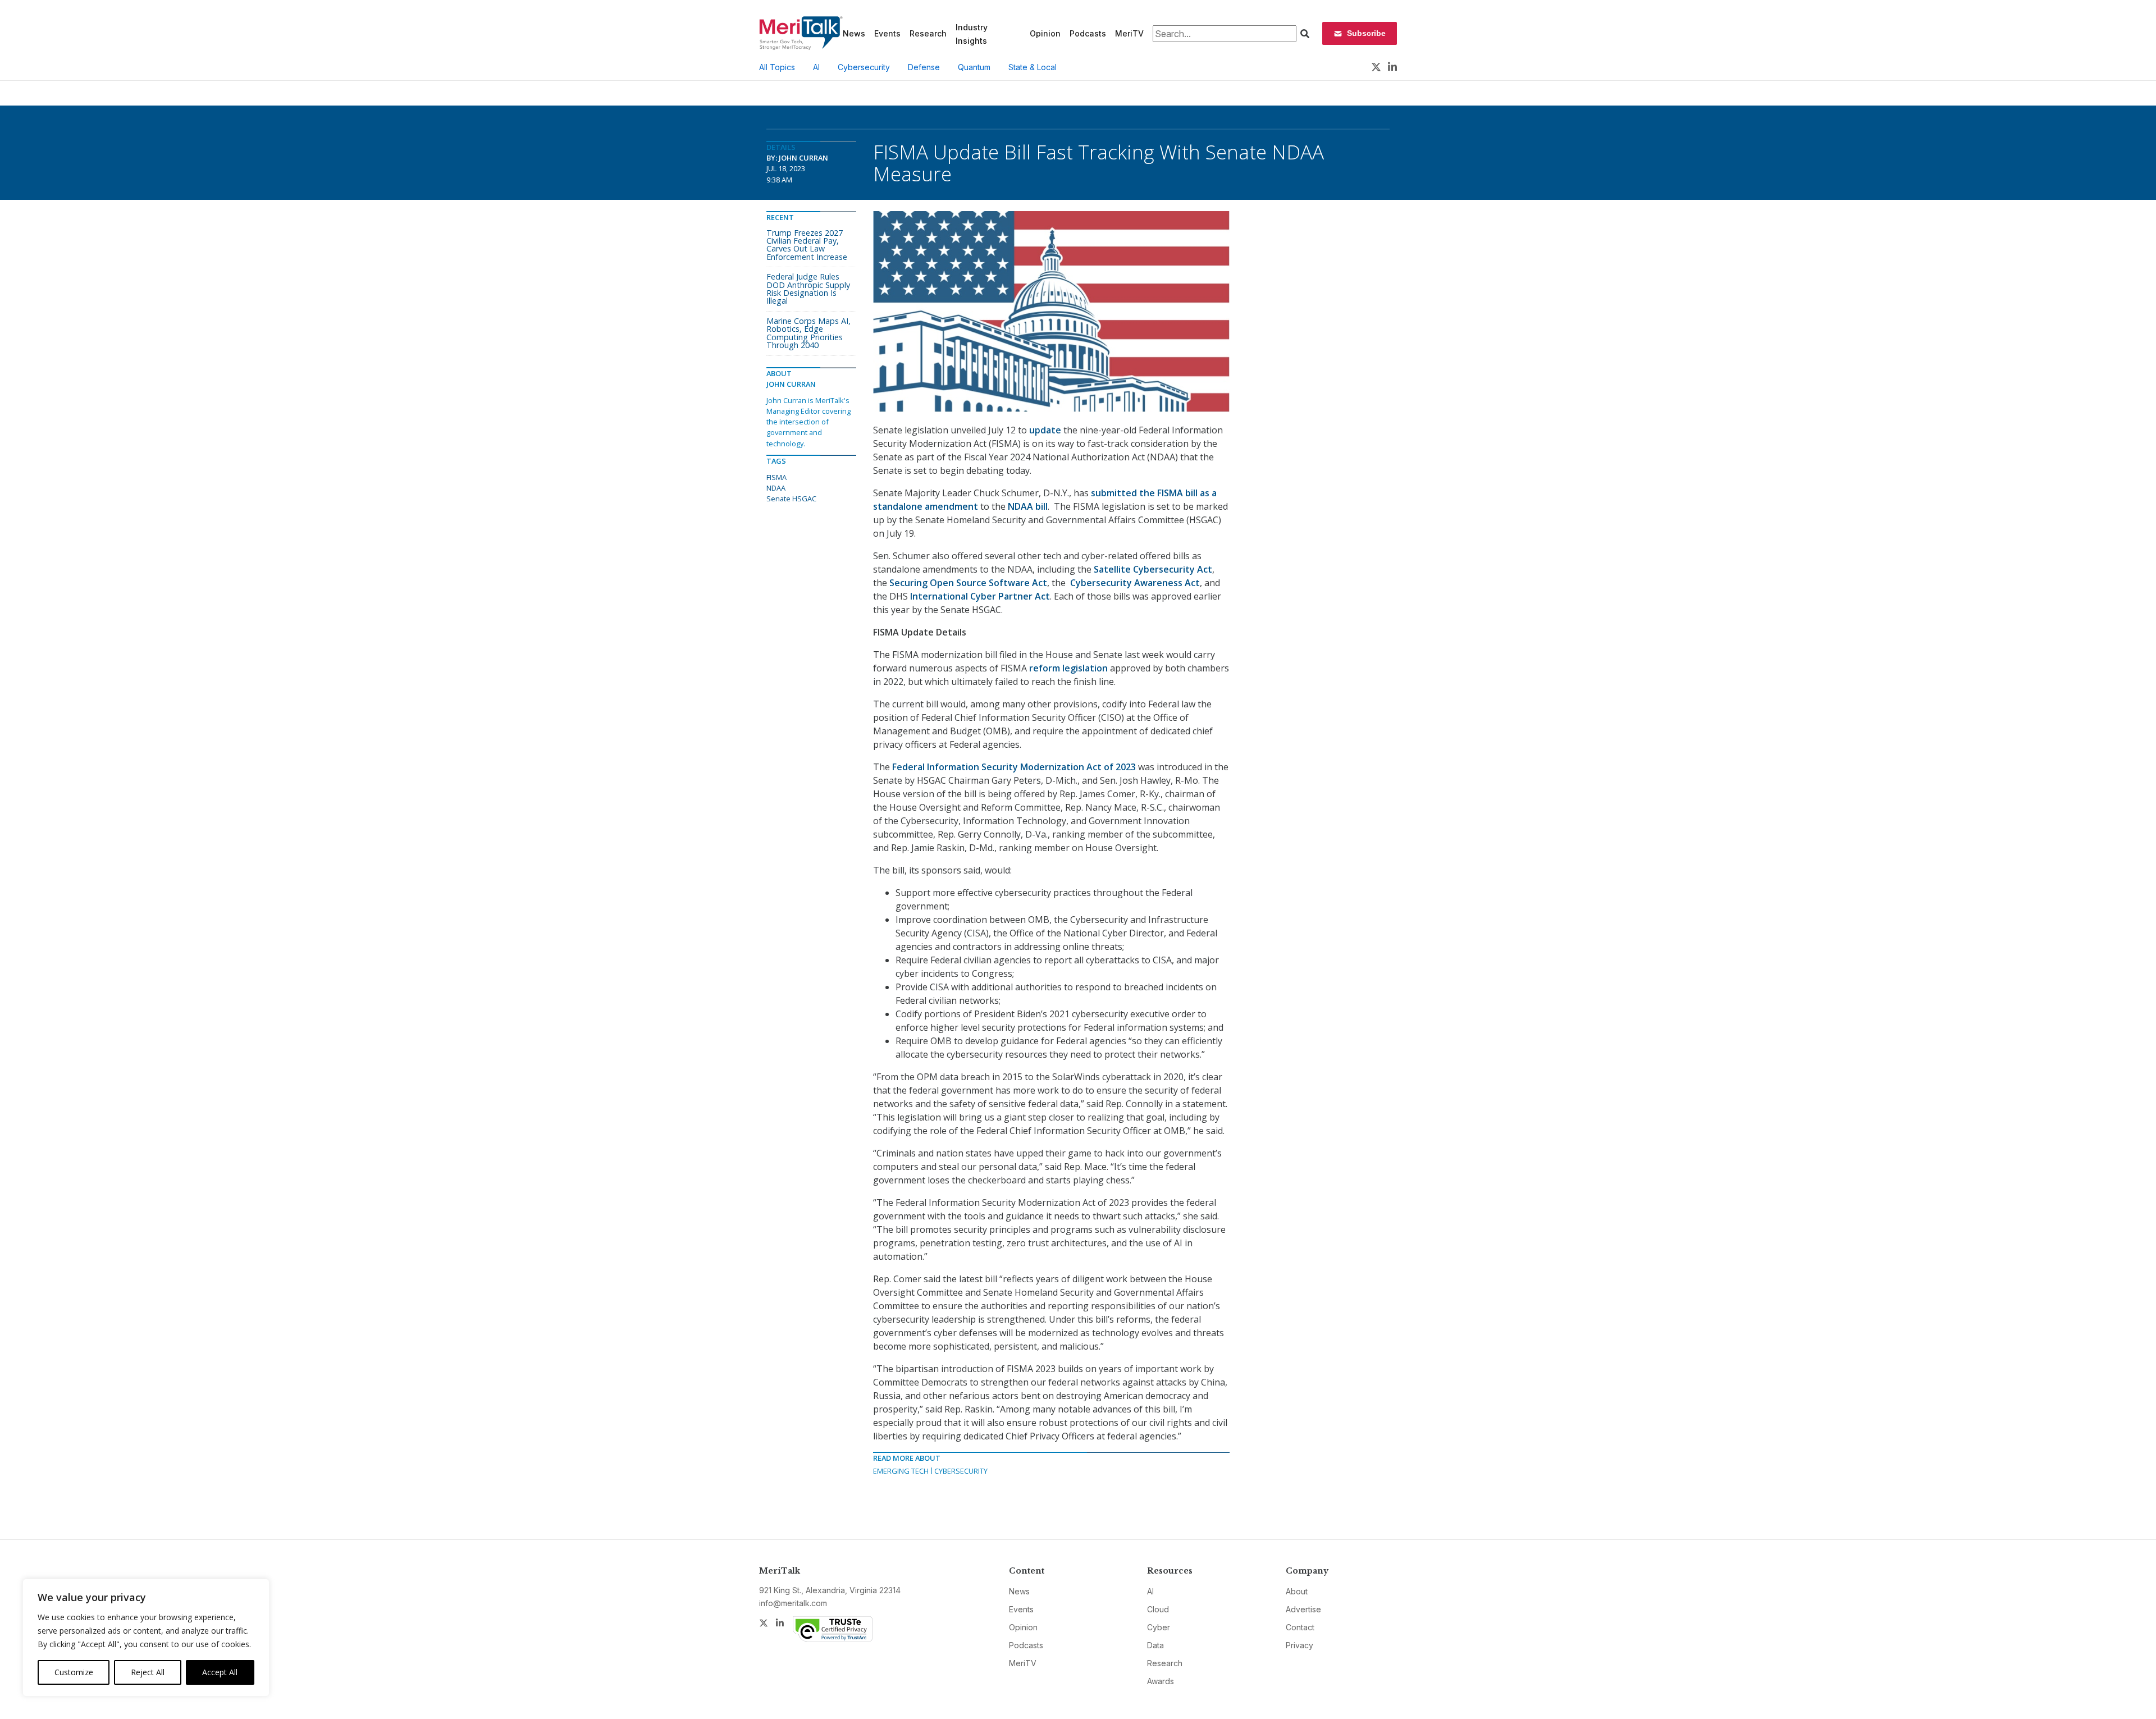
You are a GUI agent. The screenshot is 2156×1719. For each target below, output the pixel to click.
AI (816, 67)
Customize (74, 1672)
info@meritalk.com (793, 1603)
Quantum (974, 67)
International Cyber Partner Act (980, 596)
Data (1155, 1645)
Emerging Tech (901, 1471)
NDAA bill (1028, 506)
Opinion (1045, 33)
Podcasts (1088, 33)
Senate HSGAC (791, 499)
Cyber (1159, 1627)
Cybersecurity (864, 67)
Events (887, 33)
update (1045, 430)
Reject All (148, 1672)
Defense (924, 67)
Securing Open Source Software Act (968, 583)
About (1297, 1591)
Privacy (1299, 1645)
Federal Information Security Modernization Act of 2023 (1014, 767)
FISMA (776, 477)
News (854, 33)
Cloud (1158, 1609)
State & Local (1033, 67)
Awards (1161, 1681)
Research (928, 33)
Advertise (1303, 1609)
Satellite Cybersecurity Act (1153, 569)
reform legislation (1068, 668)
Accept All (220, 1672)
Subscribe (1366, 33)
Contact (1300, 1627)
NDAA (776, 488)
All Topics (777, 67)
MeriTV (1129, 33)
